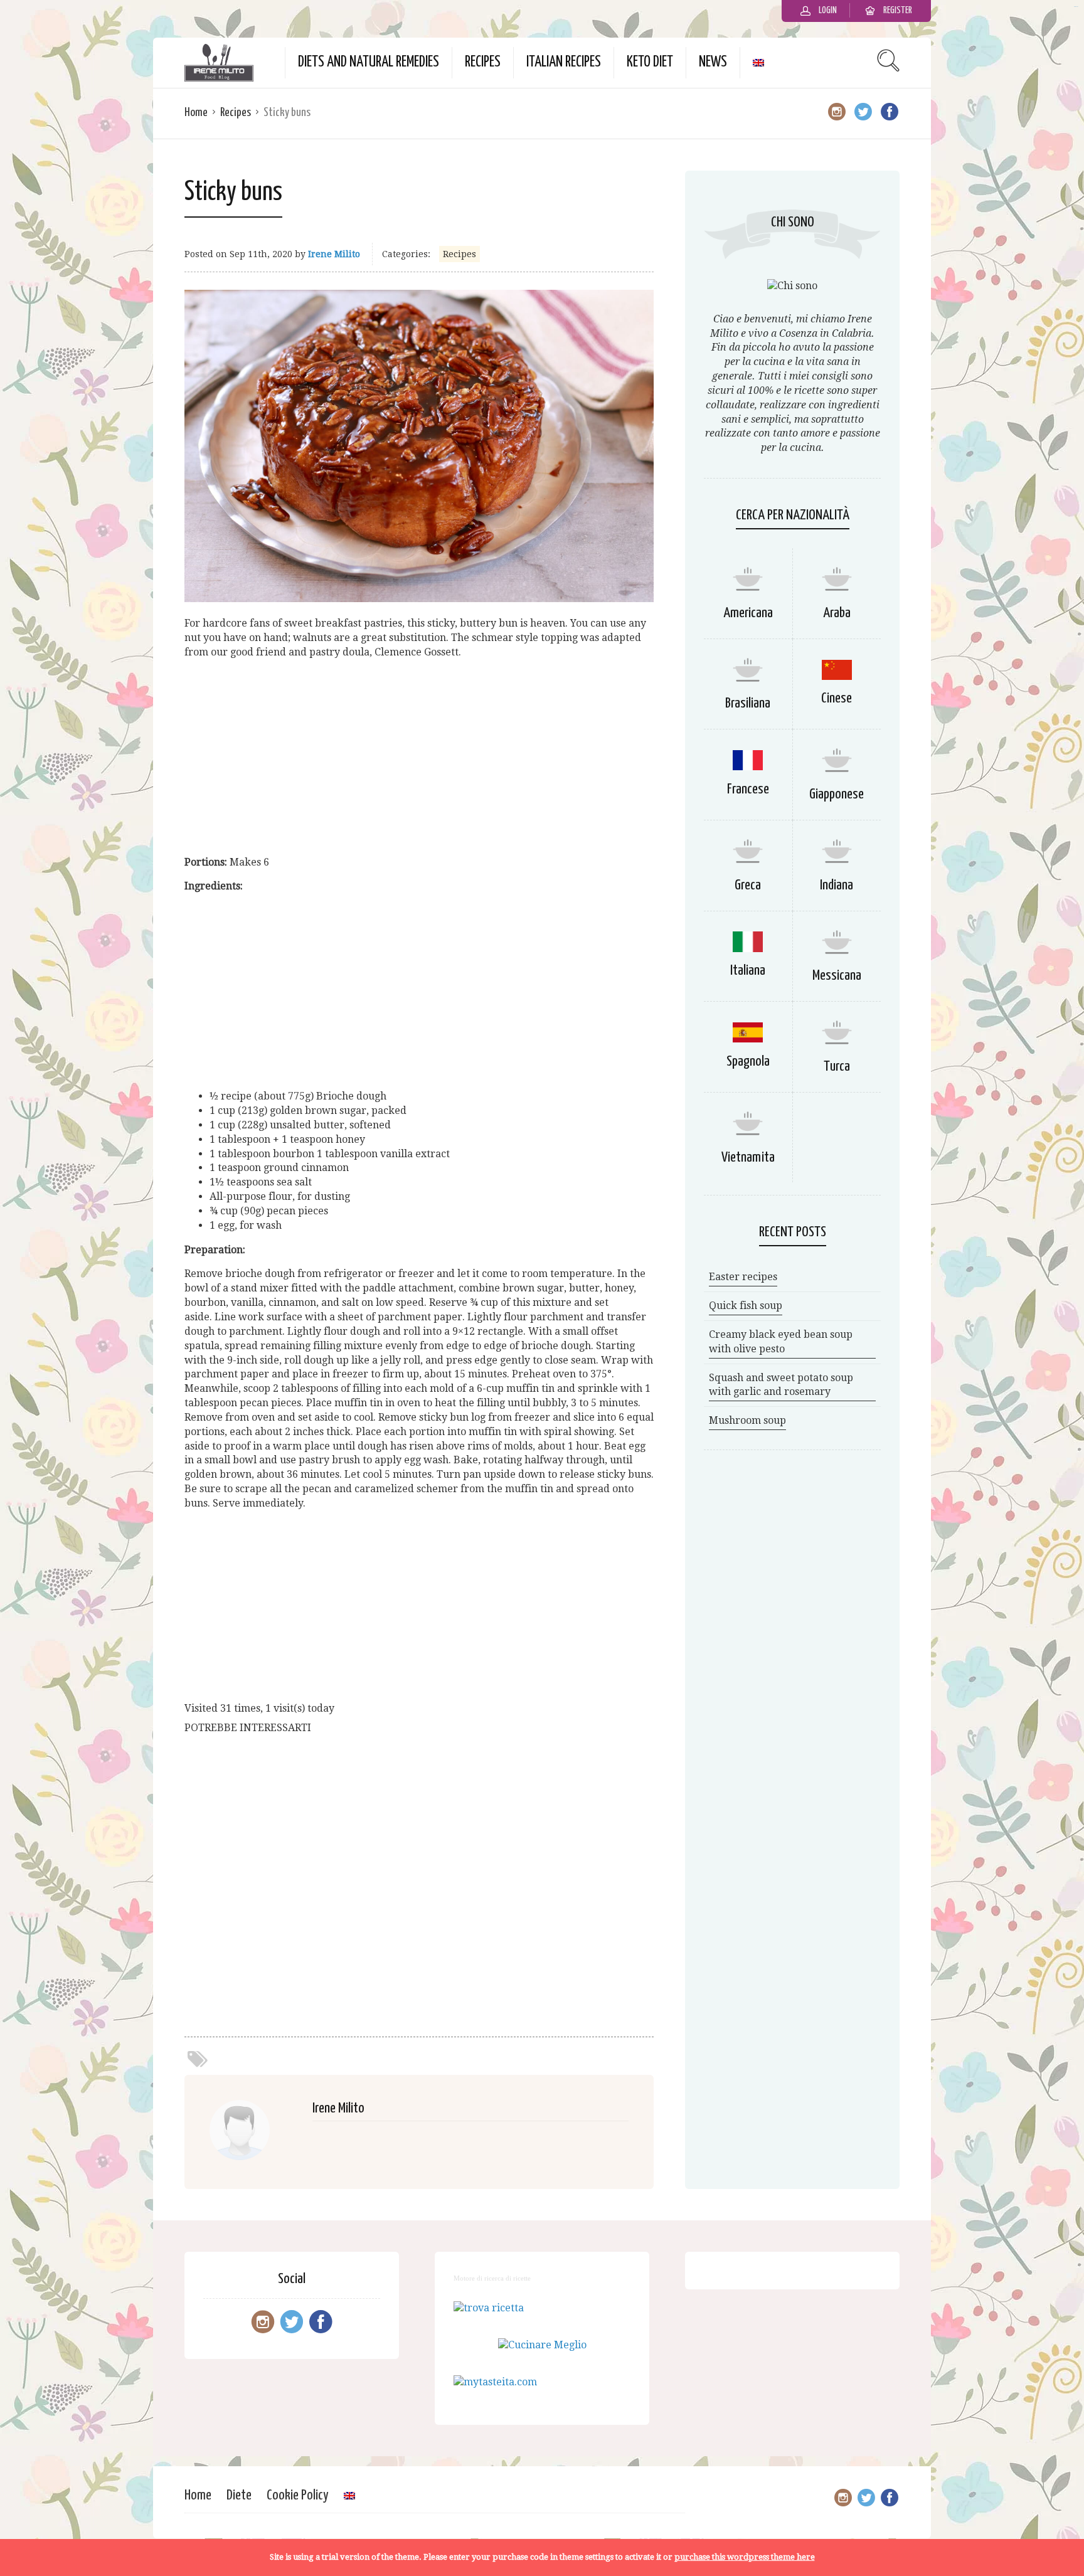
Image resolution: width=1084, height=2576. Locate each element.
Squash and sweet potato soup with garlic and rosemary (781, 1385)
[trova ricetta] (489, 2308)
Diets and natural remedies (369, 62)
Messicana (837, 976)
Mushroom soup (747, 1420)
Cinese (837, 698)
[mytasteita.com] (495, 2382)
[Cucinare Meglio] (542, 2345)
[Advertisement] (419, 758)
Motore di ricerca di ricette (492, 2278)
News (713, 62)
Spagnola (748, 1062)
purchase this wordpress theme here (745, 2557)
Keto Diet (650, 62)
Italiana (748, 971)
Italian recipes (564, 62)
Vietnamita (748, 1158)
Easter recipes (743, 1277)
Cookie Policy (298, 2495)
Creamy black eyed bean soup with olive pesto (781, 1342)
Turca (837, 1067)
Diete (239, 2495)
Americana (748, 613)
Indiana (837, 885)
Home (196, 113)
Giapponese (837, 794)
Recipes (483, 62)
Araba (837, 613)
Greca (748, 885)
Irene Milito (334, 254)
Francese (748, 789)
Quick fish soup (746, 1306)
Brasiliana (748, 703)
